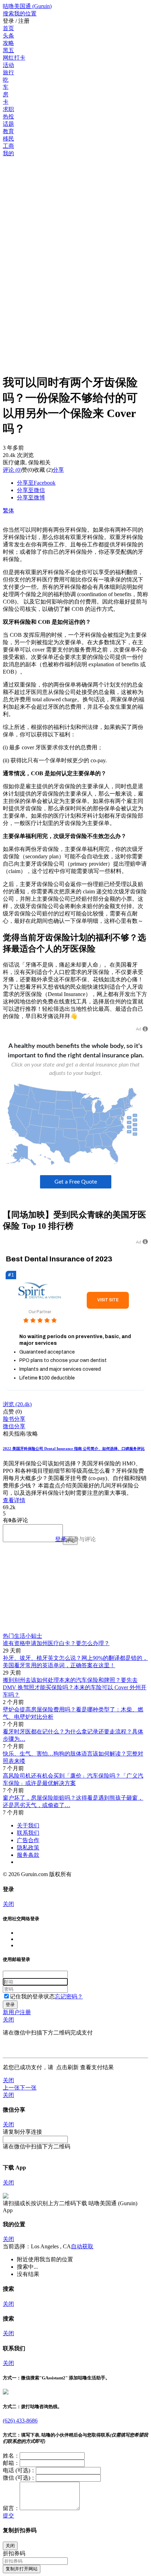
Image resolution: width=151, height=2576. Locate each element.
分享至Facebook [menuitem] (36, 483)
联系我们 (28, 1833)
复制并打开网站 (22, 2569)
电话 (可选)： (19, 2470)
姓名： (11, 2456)
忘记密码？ (69, 1996)
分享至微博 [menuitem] (31, 498)
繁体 (8, 510)
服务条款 (28, 1855)
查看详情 (14, 1500)
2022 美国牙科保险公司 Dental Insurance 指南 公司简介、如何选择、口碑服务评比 (74, 1449)
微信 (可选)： (19, 2478)
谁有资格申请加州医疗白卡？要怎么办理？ (56, 1643)
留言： (11, 2508)
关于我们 (28, 1825)
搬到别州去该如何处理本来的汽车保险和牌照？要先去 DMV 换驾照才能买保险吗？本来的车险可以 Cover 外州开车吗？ (75, 1687)
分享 (58, 470)
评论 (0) (12, 470)
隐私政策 (28, 1848)
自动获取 (82, 2246)
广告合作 (28, 1840)
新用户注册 (17, 2012)
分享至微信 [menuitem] (31, 490)
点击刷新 (67, 2067)
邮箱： (11, 2463)
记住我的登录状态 (32, 1996)
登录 (61, 1539)
